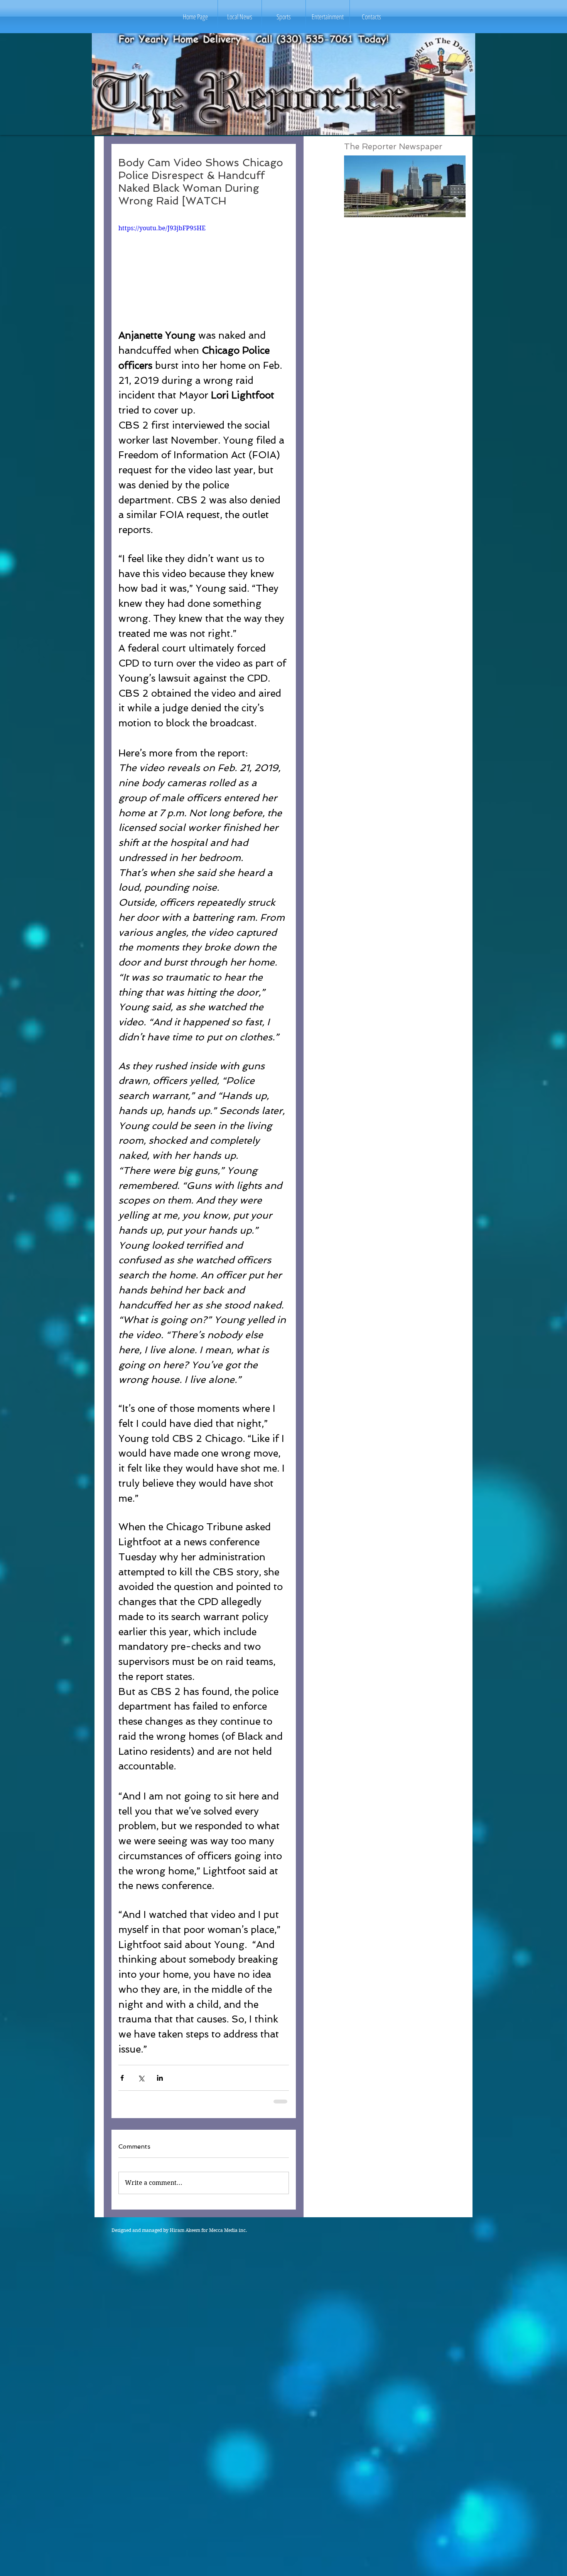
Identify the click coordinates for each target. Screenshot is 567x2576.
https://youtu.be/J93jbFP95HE (162, 228)
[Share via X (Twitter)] (141, 2078)
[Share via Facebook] (122, 2078)
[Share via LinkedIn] (160, 2078)
